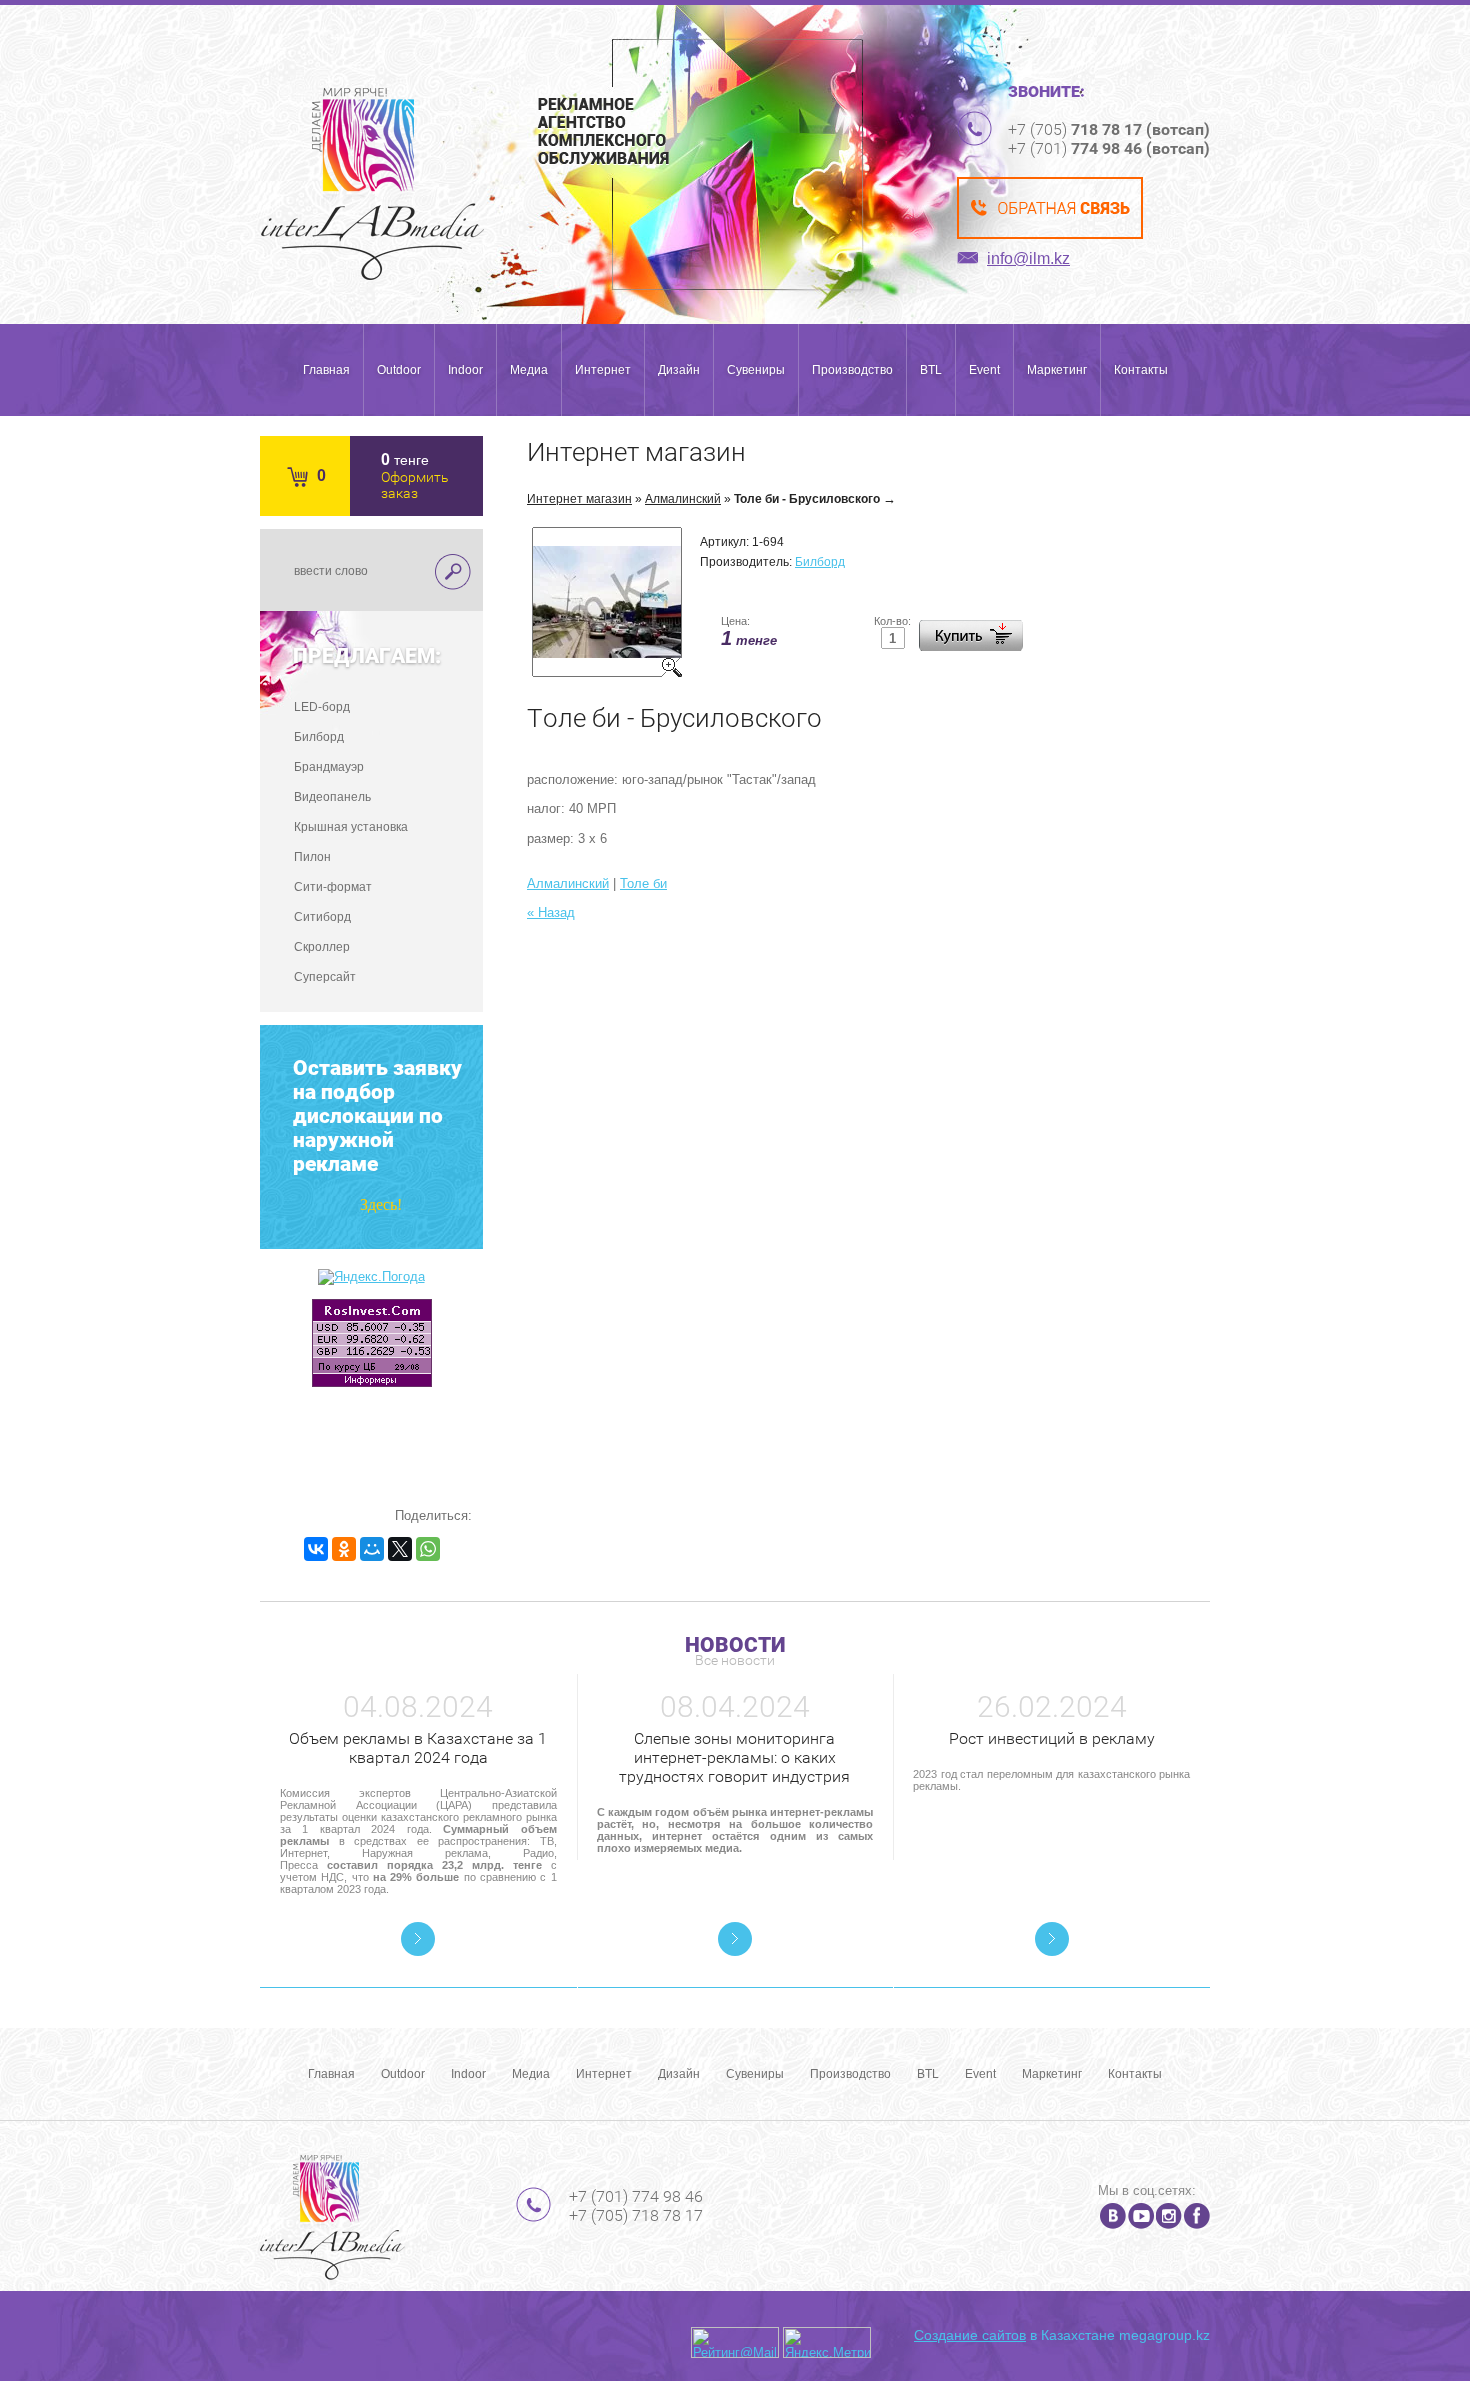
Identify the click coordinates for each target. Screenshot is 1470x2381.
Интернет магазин (579, 499)
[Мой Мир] (372, 1549)
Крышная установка (351, 827)
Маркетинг (1057, 370)
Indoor (465, 370)
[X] (400, 1549)
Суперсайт (325, 977)
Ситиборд (322, 917)
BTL (931, 370)
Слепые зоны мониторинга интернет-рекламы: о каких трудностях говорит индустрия (734, 1757)
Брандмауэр (329, 767)
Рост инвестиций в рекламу (1052, 1738)
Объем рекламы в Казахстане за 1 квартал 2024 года (418, 1748)
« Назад (551, 912)
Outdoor (399, 370)
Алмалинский (683, 499)
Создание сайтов (970, 2335)
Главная (326, 370)
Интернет (603, 370)
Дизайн (679, 370)
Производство (852, 370)
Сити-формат (333, 887)
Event (984, 370)
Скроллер (322, 947)
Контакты (1141, 370)
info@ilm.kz (1028, 258)
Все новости (735, 1660)
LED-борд (322, 707)
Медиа (529, 370)
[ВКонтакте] (316, 1549)
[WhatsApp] (428, 1549)
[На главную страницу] (372, 184)
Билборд (319, 737)
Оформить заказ (415, 485)
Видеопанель (332, 797)
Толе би (643, 883)
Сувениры (756, 370)
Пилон (312, 857)
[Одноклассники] (344, 1549)
